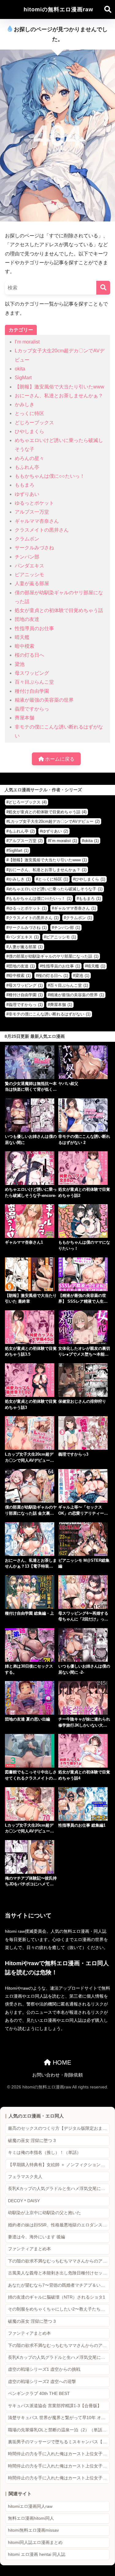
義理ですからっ (32, 709)
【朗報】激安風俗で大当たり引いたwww (59, 387)
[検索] (103, 288)
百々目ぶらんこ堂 (34, 682)
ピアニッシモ (29, 575)
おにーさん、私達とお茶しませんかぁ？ (59, 396)
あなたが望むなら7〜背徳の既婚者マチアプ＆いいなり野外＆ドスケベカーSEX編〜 (59, 2285)
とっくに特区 (29, 413)
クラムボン (27, 539)
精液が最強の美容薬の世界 (44, 700)
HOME (61, 2062)
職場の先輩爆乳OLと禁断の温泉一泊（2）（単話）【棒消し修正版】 (59, 2430)
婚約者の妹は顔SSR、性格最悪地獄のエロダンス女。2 (59, 2225)
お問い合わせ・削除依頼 (57, 2075)
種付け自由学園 (32, 691)
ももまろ (25, 485)
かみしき (25, 405)
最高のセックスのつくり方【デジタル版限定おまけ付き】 (59, 2128)
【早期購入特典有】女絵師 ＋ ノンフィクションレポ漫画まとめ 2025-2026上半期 (59, 2165)
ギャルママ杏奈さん (37, 521)
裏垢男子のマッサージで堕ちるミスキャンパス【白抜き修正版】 (59, 2442)
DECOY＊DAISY (24, 2201)
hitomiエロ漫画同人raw (30, 2506)
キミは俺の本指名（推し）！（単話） (44, 2153)
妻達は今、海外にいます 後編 (36, 2237)
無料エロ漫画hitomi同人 (31, 2518)
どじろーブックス (34, 423)
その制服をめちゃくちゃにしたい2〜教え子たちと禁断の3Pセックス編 (59, 2309)
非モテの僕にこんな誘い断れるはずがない (50, 1014)
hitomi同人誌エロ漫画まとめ (35, 2543)
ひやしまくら (29, 431)
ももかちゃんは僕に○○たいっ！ (50, 476)
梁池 (20, 664)
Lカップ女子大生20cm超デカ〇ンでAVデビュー (54, 821)
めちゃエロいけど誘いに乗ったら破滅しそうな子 (56, 889)
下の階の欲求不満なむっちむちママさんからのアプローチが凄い (59, 2261)
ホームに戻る (59, 759)
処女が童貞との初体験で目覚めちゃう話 (59, 610)
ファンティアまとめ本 (29, 2249)
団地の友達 (27, 619)
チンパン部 (27, 557)
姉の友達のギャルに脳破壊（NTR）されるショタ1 (57, 2297)
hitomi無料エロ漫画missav (33, 2530)
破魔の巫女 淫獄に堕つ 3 (32, 2141)
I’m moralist (27, 342)
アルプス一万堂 (32, 512)
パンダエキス (29, 566)
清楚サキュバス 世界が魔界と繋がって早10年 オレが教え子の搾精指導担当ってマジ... (59, 2418)
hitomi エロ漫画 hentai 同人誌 (37, 2554)
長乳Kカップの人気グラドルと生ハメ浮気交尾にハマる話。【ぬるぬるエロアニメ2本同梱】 (59, 2189)
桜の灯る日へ (29, 655)
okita (20, 369)
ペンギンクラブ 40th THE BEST (39, 2394)
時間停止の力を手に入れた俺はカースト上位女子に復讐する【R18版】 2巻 (59, 2466)
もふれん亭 (27, 467)
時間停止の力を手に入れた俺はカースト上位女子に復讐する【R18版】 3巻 (59, 2478)
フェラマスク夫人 (25, 2177)
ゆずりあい (27, 494)
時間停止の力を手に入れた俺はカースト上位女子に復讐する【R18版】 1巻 (59, 2454)
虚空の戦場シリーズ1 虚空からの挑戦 (44, 2369)
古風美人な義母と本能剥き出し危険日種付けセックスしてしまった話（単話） (59, 2273)
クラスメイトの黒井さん (42, 530)
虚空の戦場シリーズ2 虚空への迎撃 (42, 2382)
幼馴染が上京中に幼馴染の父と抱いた (44, 2213)
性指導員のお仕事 (34, 628)
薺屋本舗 (25, 718)
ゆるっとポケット (34, 503)
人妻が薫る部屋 (32, 583)
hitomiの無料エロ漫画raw (58, 9)
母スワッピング (32, 673)
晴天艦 (22, 637)
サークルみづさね (34, 548)
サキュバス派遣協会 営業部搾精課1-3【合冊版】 (55, 2406)
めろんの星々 (29, 458)
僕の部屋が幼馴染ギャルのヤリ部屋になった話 (54, 956)
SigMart (23, 378)
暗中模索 (25, 646)
